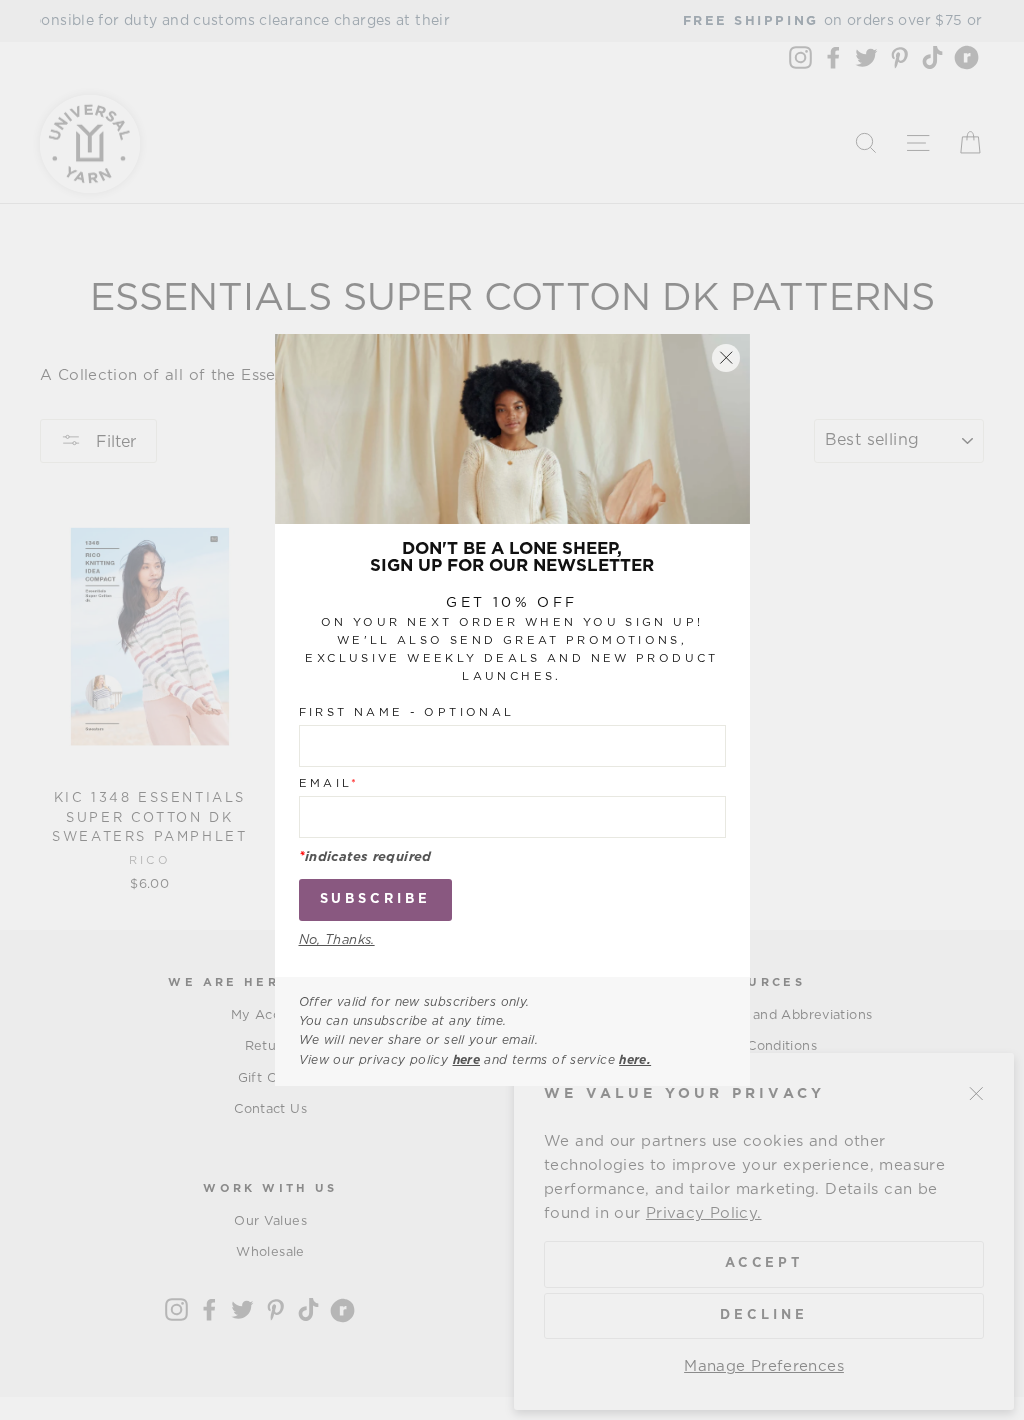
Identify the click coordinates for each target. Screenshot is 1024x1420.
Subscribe (375, 899)
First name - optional (407, 712)
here (467, 1060)
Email (329, 783)
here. (635, 1060)
